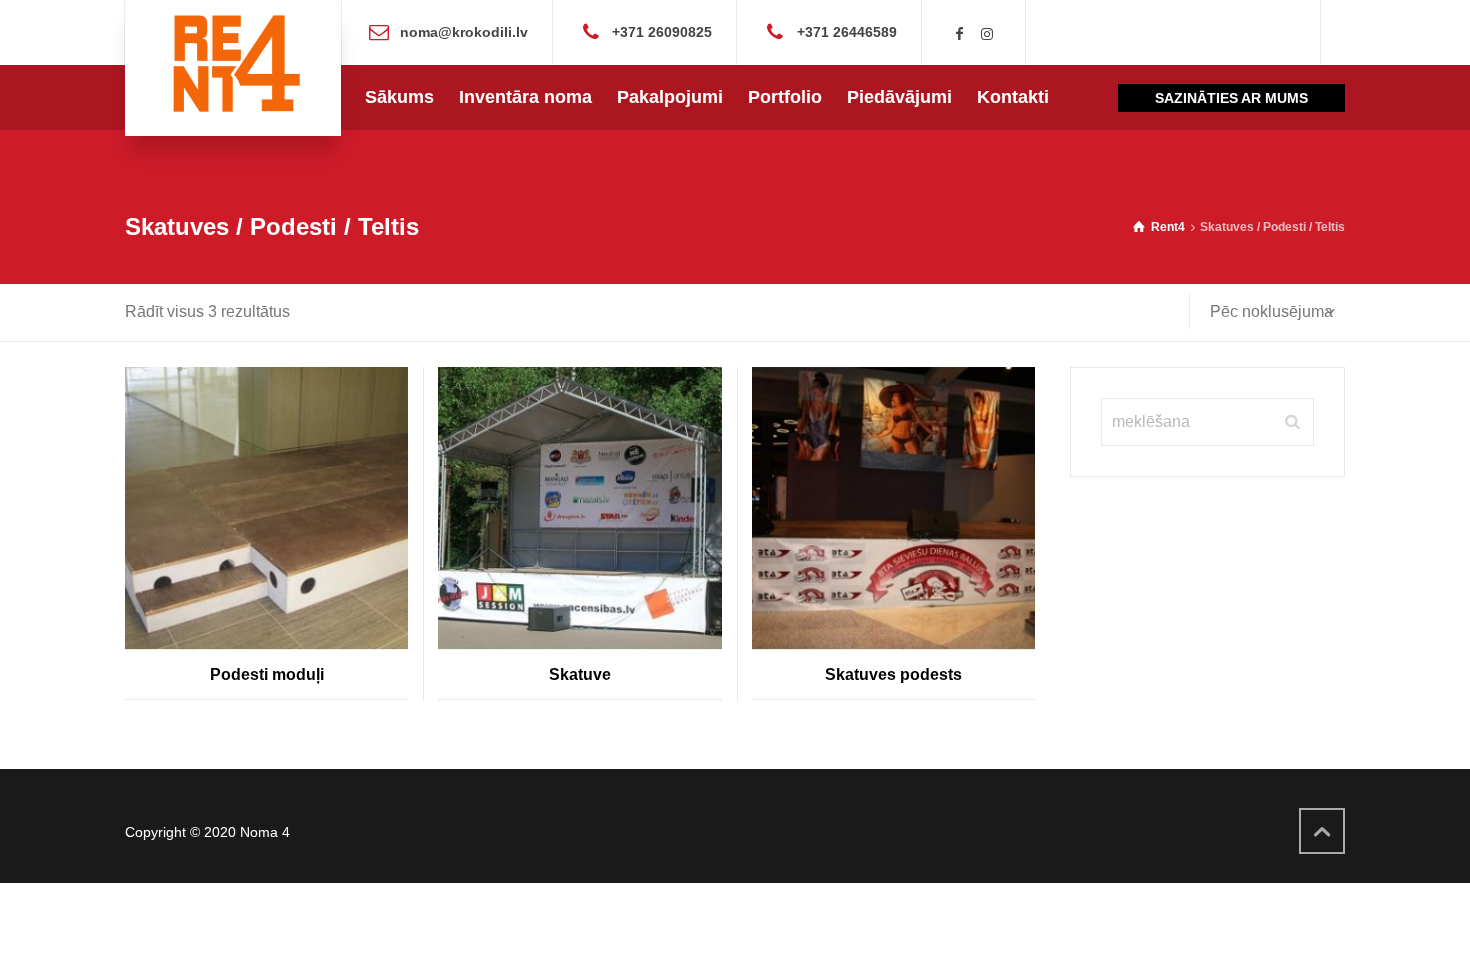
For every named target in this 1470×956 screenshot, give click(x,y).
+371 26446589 (847, 31)
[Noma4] (233, 68)
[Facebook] (960, 34)
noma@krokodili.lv (464, 31)
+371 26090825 (662, 31)
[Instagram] (987, 34)
